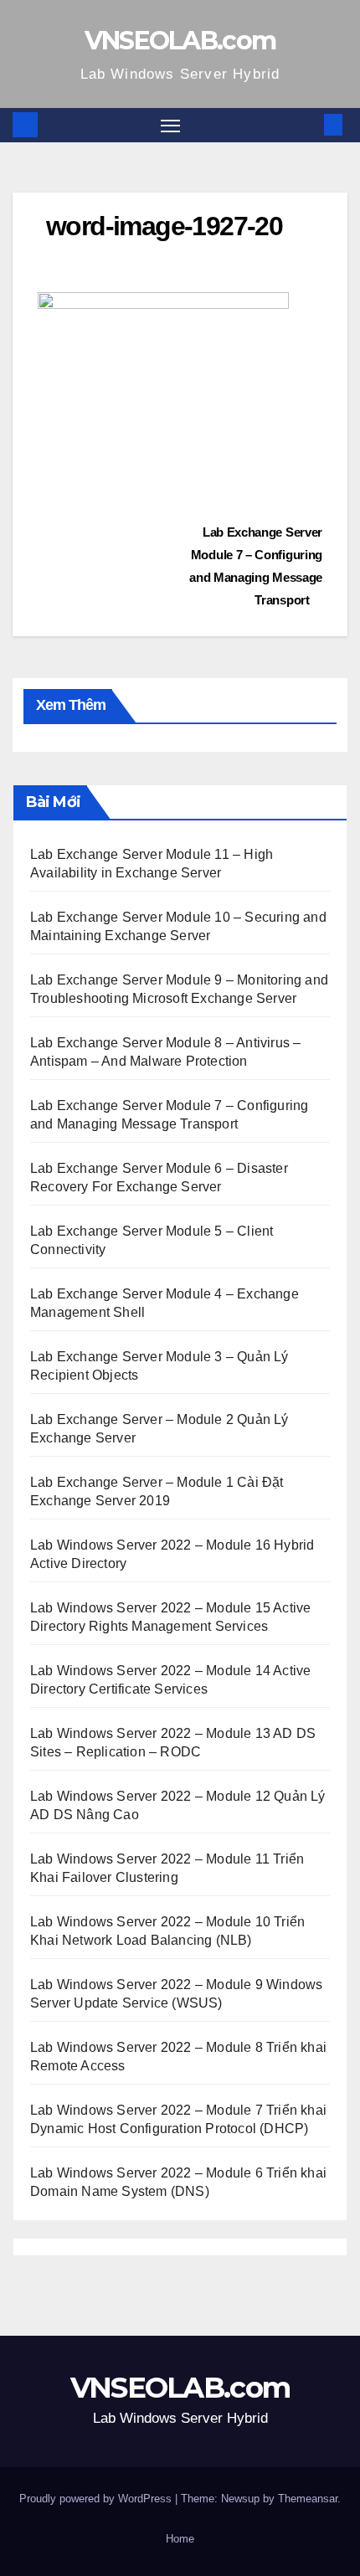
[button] (308, 124)
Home (180, 2539)
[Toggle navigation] (171, 126)
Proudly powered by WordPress (97, 2499)
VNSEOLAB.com (180, 41)
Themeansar (308, 2499)
